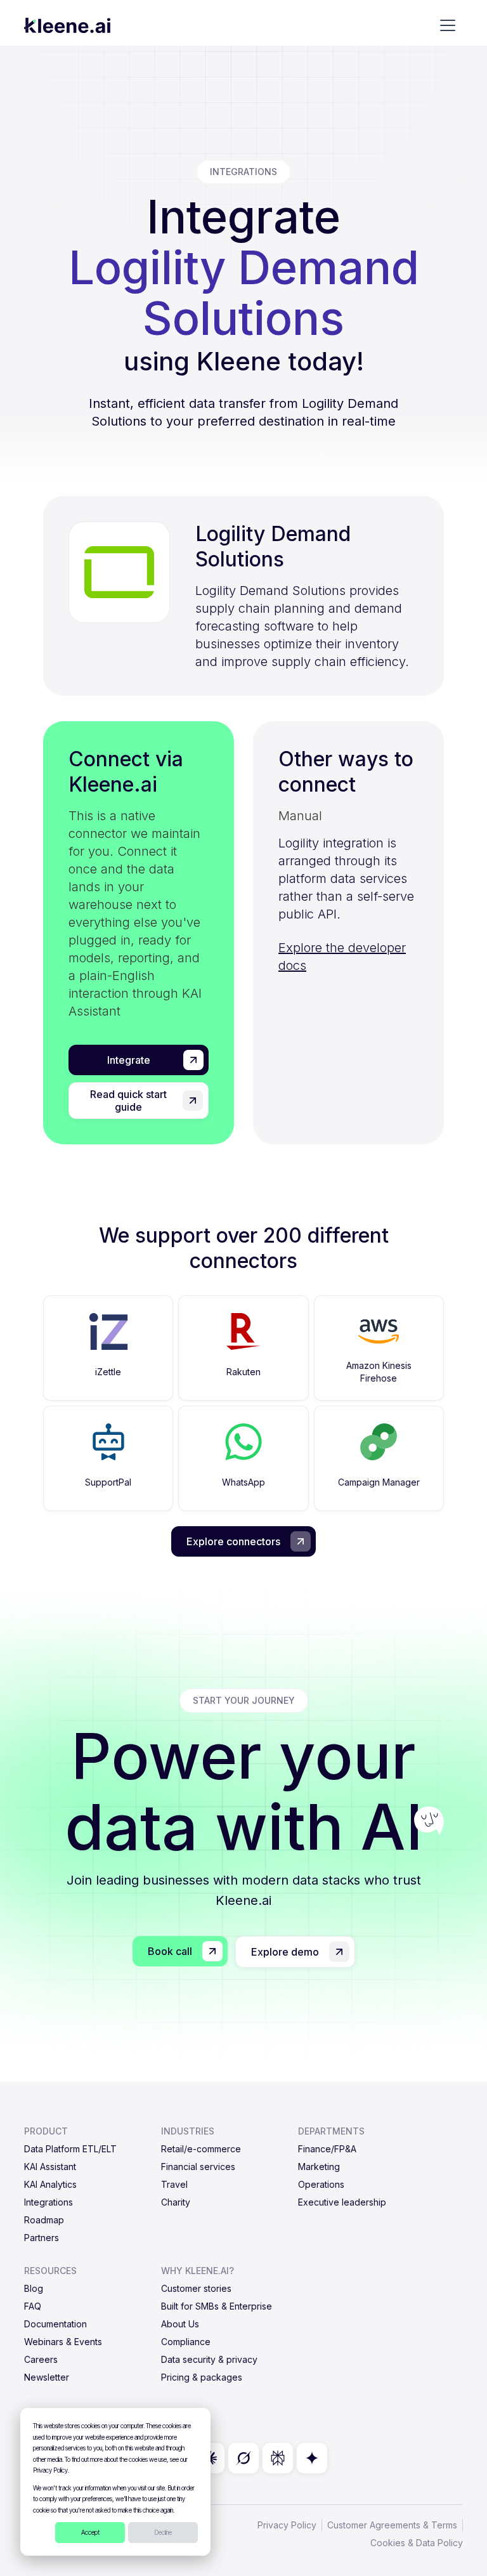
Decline (163, 2532)
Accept (90, 2532)
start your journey (244, 1700)
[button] (448, 25)
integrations (243, 172)
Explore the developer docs (342, 957)
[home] (67, 25)
